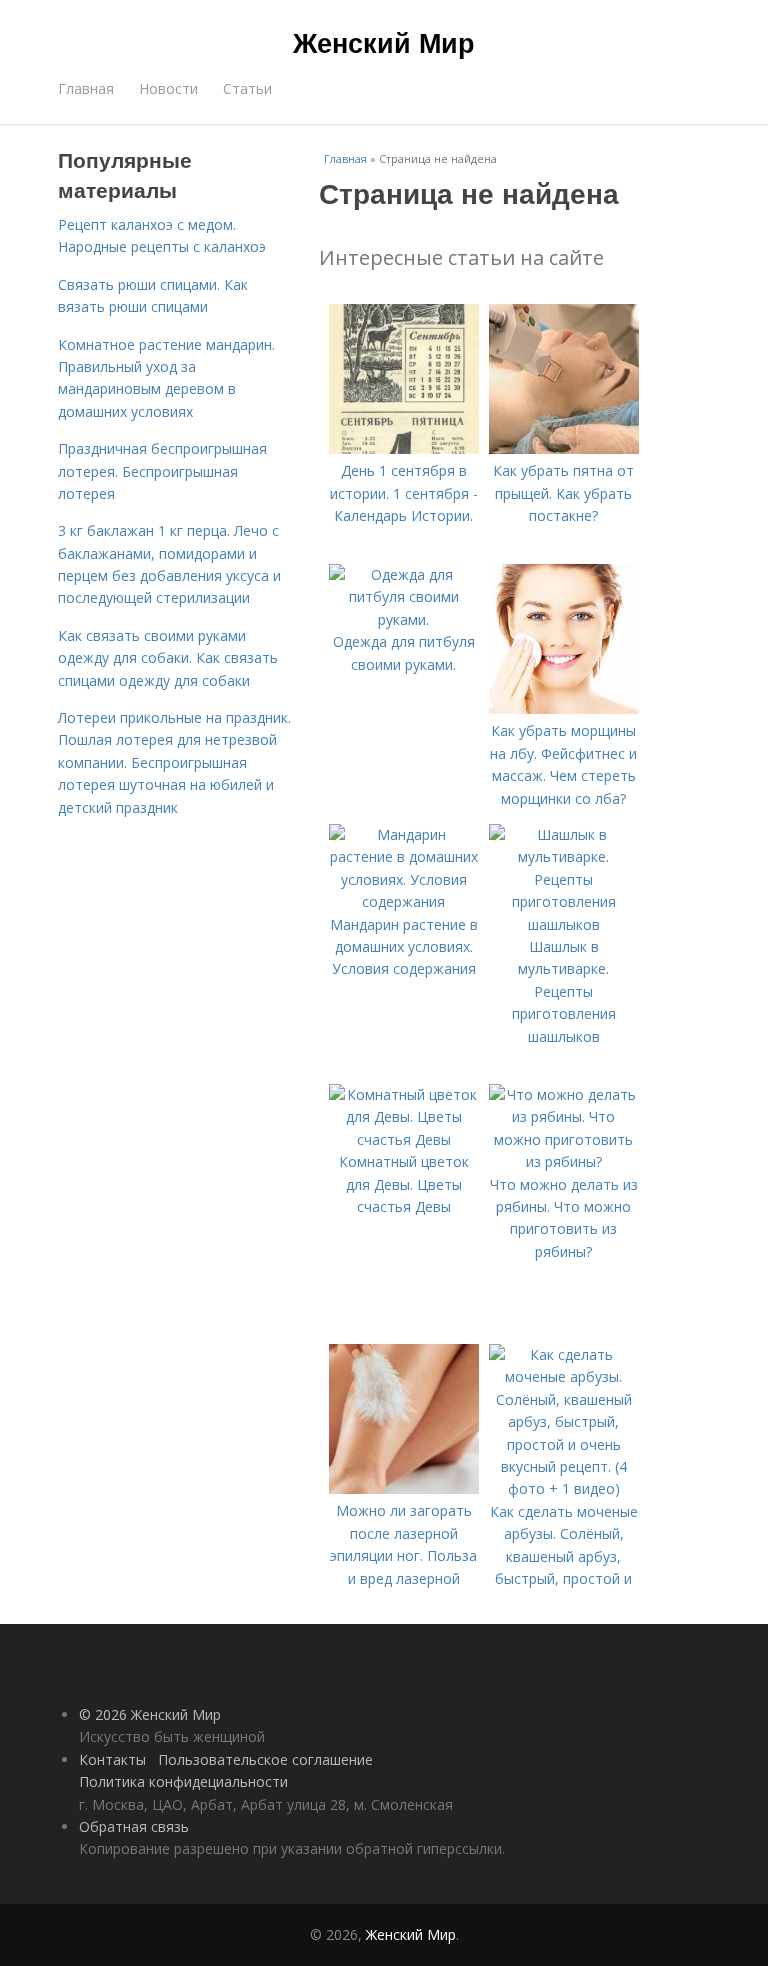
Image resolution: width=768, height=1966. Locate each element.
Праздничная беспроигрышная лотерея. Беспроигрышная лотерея (162, 471)
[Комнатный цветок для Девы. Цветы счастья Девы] (404, 1139)
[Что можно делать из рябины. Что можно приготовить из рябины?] (564, 1161)
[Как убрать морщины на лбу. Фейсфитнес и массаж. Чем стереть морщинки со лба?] (564, 708)
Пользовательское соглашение (265, 1759)
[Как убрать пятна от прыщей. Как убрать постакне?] (564, 448)
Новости (168, 88)
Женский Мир (384, 42)
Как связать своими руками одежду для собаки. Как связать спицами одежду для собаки (168, 658)
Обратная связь (134, 1826)
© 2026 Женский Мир (150, 1714)
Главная (86, 88)
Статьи (247, 88)
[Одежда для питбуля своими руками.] (404, 619)
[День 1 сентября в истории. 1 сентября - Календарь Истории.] (404, 448)
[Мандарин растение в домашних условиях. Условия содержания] (404, 901)
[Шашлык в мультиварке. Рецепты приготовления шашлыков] (564, 924)
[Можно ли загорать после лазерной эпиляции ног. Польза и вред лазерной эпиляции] (404, 1488)
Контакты (112, 1759)
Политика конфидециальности (183, 1781)
